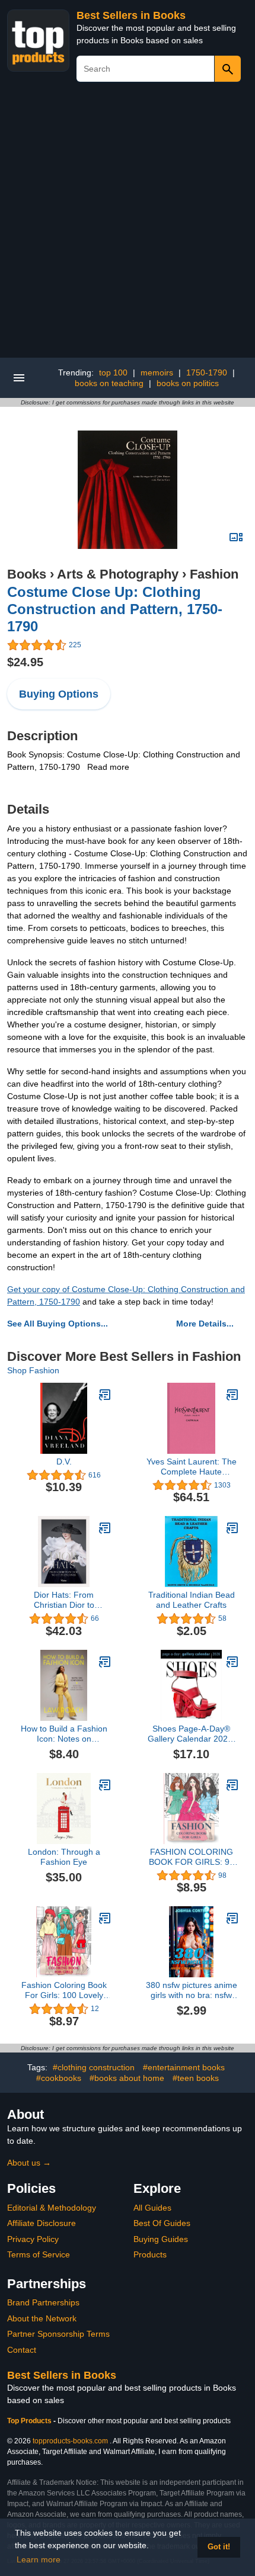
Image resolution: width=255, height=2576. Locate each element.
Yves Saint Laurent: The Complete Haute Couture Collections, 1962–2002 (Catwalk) (192, 1467)
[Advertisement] (128, 224)
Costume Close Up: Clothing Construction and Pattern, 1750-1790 (115, 609)
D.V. (64, 1462)
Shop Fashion (33, 1370)
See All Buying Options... (58, 1324)
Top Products (30, 2421)
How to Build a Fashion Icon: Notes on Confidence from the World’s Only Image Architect (64, 1734)
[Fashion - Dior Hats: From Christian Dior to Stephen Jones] (105, 1528)
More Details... (205, 1324)
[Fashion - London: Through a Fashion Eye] (105, 1785)
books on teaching (109, 383)
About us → (29, 2163)
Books (27, 574)
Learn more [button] (39, 2559)
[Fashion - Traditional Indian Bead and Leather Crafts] (232, 1528)
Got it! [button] (219, 2547)
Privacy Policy (33, 2239)
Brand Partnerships (43, 2302)
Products (150, 2254)
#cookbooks (59, 2078)
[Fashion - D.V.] (105, 1395)
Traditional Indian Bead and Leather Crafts (192, 1600)
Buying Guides (161, 2239)
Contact (22, 2350)
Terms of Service (39, 2254)
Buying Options (59, 694)
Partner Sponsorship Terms (58, 2334)
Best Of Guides (162, 2223)
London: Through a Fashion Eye (64, 1857)
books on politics (188, 383)
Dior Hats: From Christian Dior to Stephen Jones (64, 1600)
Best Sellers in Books (131, 15)
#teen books (196, 2078)
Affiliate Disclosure (42, 2223)
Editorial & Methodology (52, 2208)
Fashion (214, 574)
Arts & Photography (118, 574)
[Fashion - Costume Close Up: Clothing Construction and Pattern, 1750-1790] (127, 489)
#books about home (127, 2078)
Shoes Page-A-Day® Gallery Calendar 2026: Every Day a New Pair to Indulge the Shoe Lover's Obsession (192, 1734)
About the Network (42, 2318)
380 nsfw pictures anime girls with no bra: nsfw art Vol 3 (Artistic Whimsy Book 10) (192, 1990)
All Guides (152, 2208)
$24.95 (25, 662)
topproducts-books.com (70, 2441)
